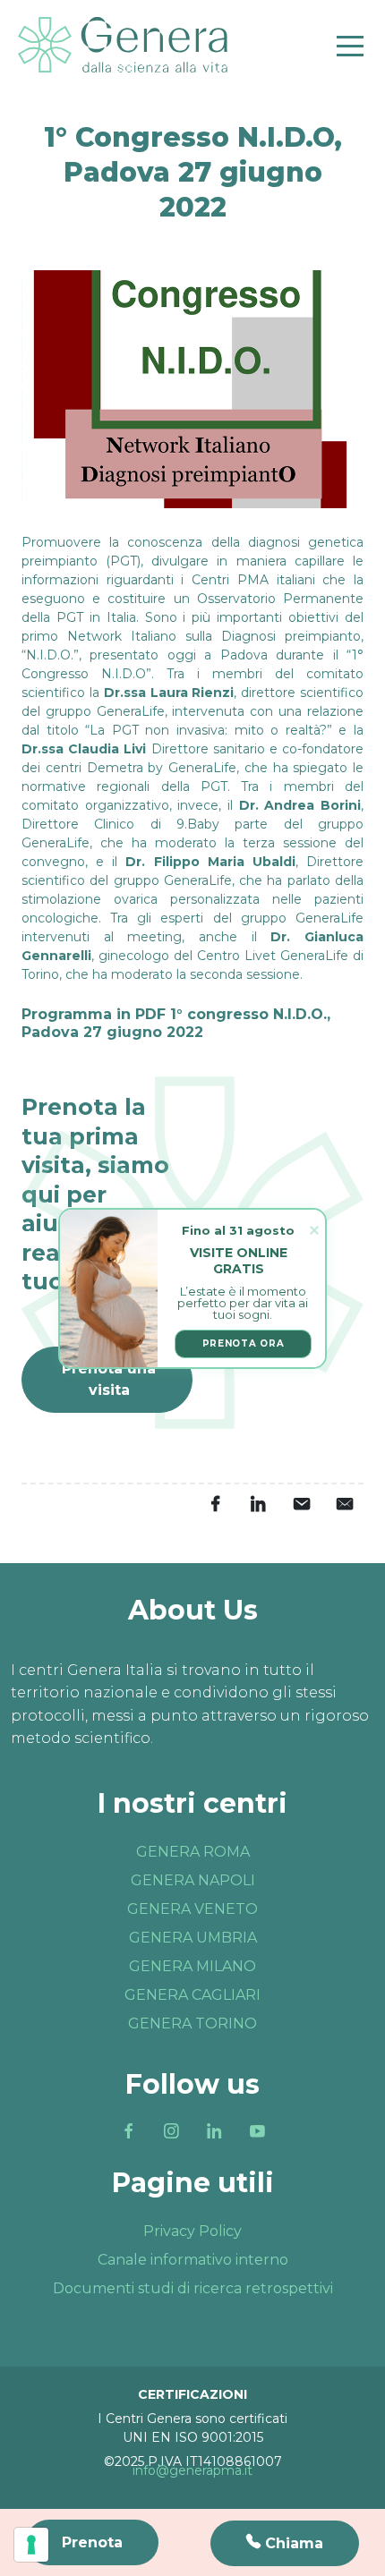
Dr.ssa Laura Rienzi (169, 693)
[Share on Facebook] (215, 1504)
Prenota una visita (109, 1379)
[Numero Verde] (285, 2543)
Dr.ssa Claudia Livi (84, 749)
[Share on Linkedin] (258, 1504)
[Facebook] (128, 2131)
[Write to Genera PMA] (344, 1504)
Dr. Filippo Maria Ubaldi (210, 862)
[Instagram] (171, 2131)
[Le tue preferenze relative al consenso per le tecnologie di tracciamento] (31, 2545)
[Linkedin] (214, 2131)
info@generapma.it (192, 2470)
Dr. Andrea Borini (300, 805)
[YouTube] (257, 2131)
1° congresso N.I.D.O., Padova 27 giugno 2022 (176, 1024)
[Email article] (301, 1504)
